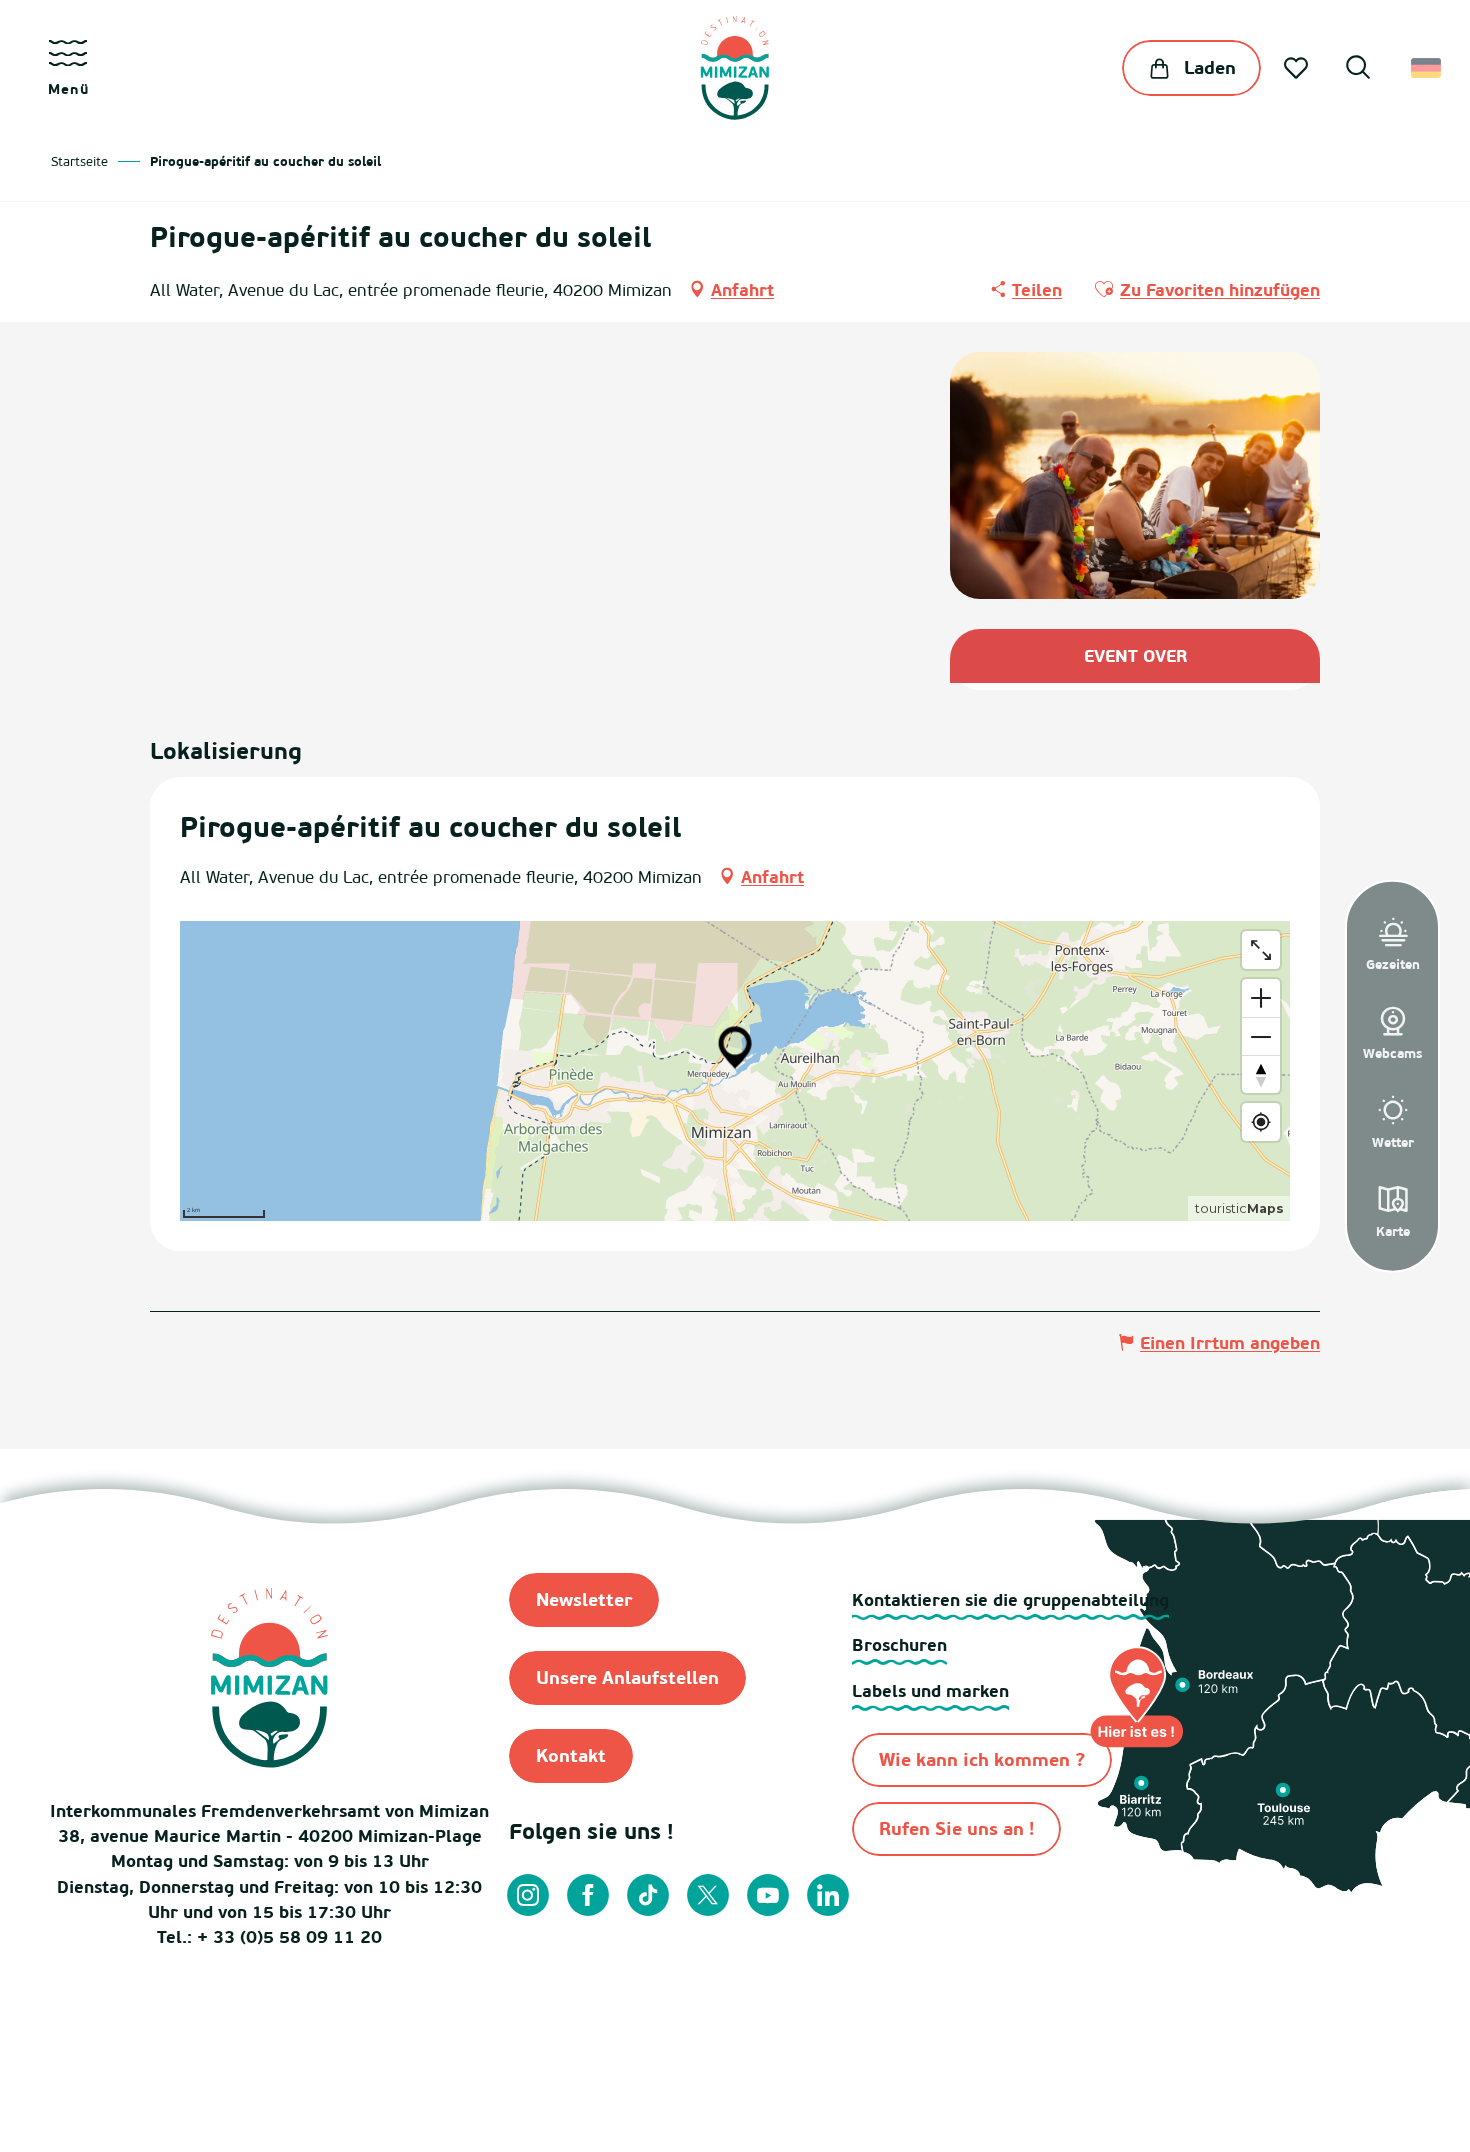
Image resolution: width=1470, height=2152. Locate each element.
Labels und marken (930, 1690)
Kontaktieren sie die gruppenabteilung (1010, 1599)
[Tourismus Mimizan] (734, 68)
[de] (1427, 68)
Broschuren (899, 1644)
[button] (1358, 70)
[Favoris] (1298, 68)
